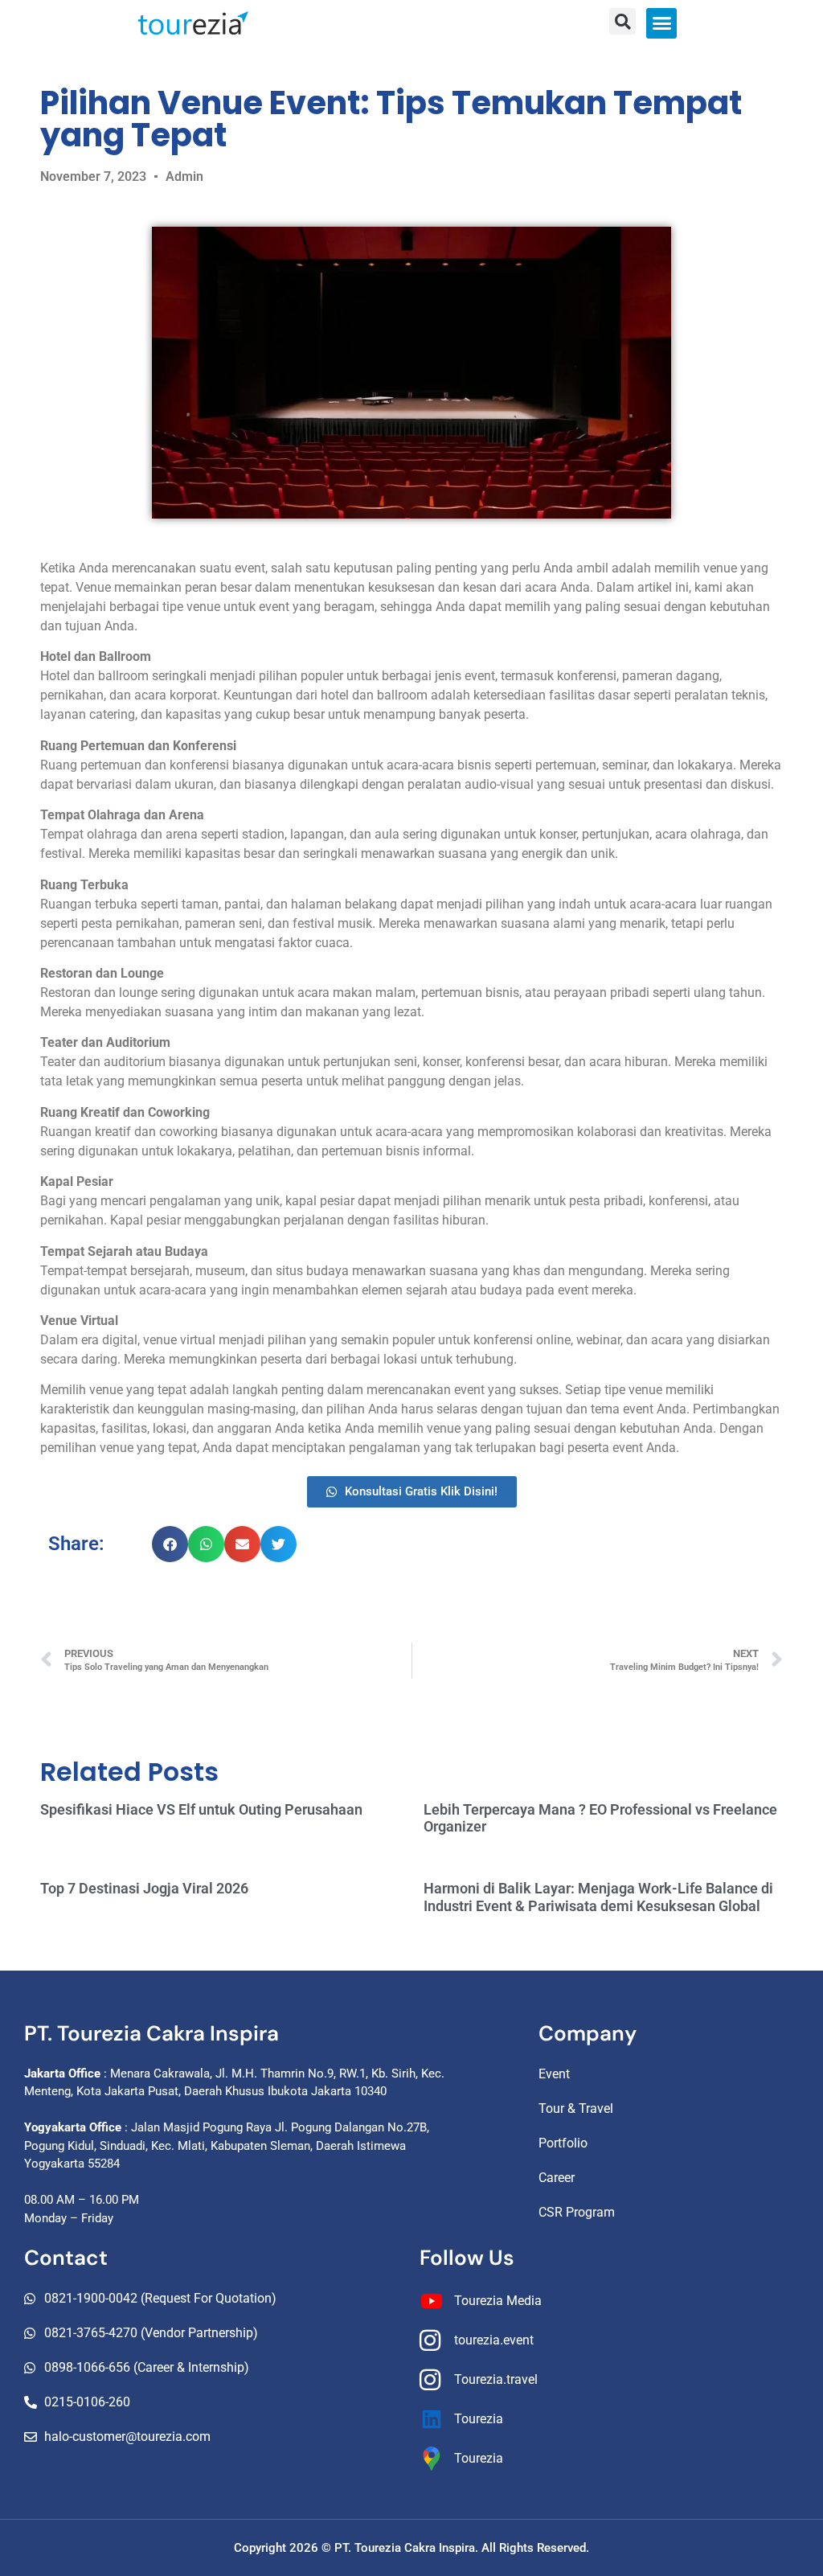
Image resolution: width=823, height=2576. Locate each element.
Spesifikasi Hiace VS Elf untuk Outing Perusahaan (201, 1809)
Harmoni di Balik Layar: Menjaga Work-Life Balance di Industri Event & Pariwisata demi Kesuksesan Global (598, 1897)
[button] (661, 23)
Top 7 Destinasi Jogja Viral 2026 (144, 1888)
